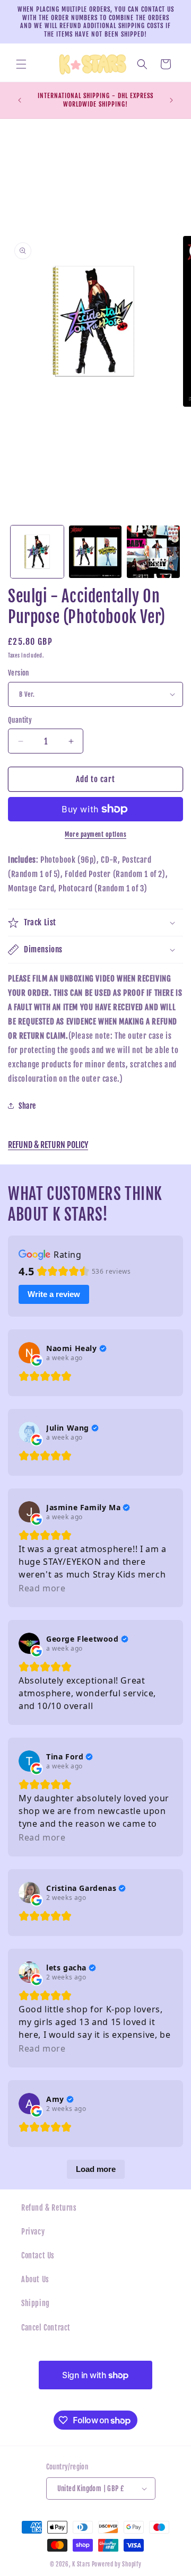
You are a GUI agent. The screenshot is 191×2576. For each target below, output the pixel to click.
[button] (21, 64)
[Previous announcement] (20, 100)
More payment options (95, 834)
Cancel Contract (46, 2328)
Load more (96, 2169)
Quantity (20, 720)
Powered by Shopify (117, 2564)
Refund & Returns (49, 2208)
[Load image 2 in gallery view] (95, 552)
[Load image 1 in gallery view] (37, 552)
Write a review (54, 1294)
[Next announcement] (171, 100)
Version (19, 673)
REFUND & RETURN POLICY (48, 1145)
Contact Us (38, 2255)
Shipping (36, 2303)
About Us (35, 2279)
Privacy (33, 2232)
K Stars (81, 2564)
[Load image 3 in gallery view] (153, 552)
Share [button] (27, 1106)
